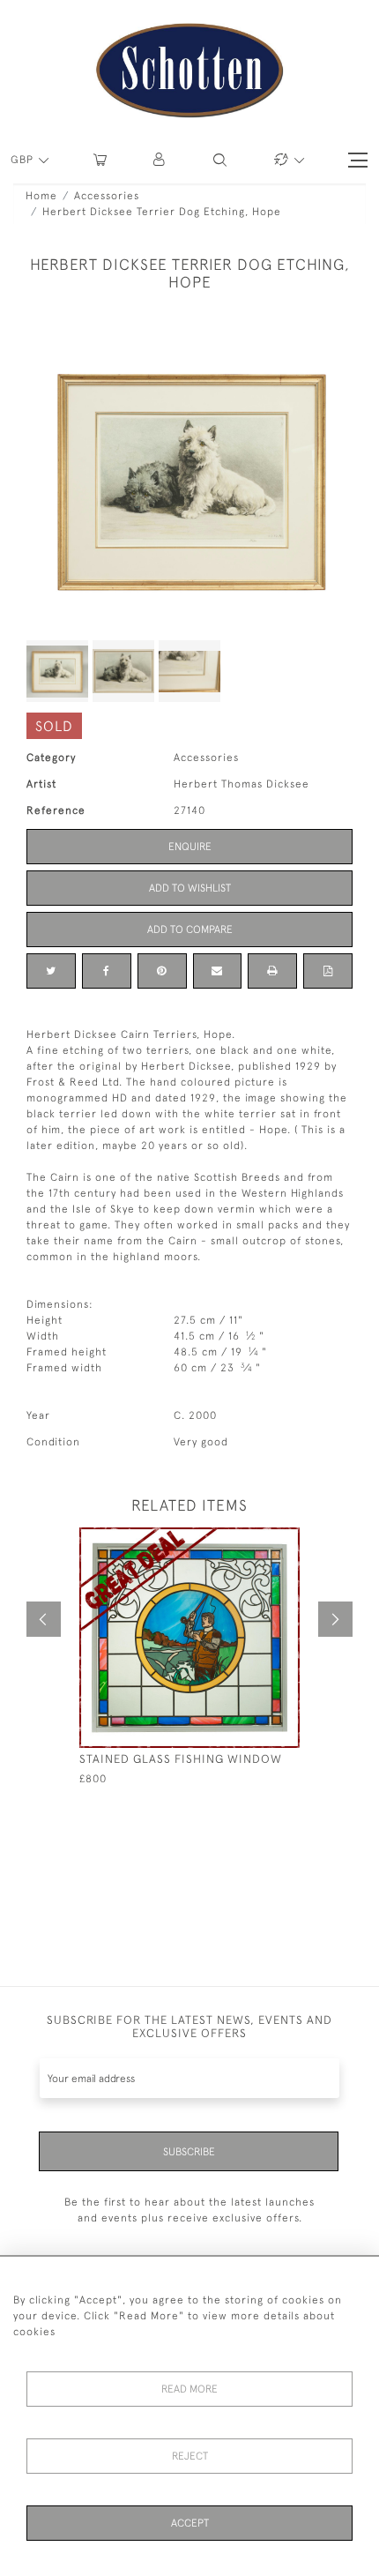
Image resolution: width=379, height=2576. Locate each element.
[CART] (100, 160)
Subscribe (189, 2152)
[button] (160, 160)
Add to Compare (190, 930)
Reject (190, 2456)
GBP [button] (24, 160)
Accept (190, 2523)
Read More (189, 2389)
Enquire (190, 847)
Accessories (107, 196)
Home (41, 196)
